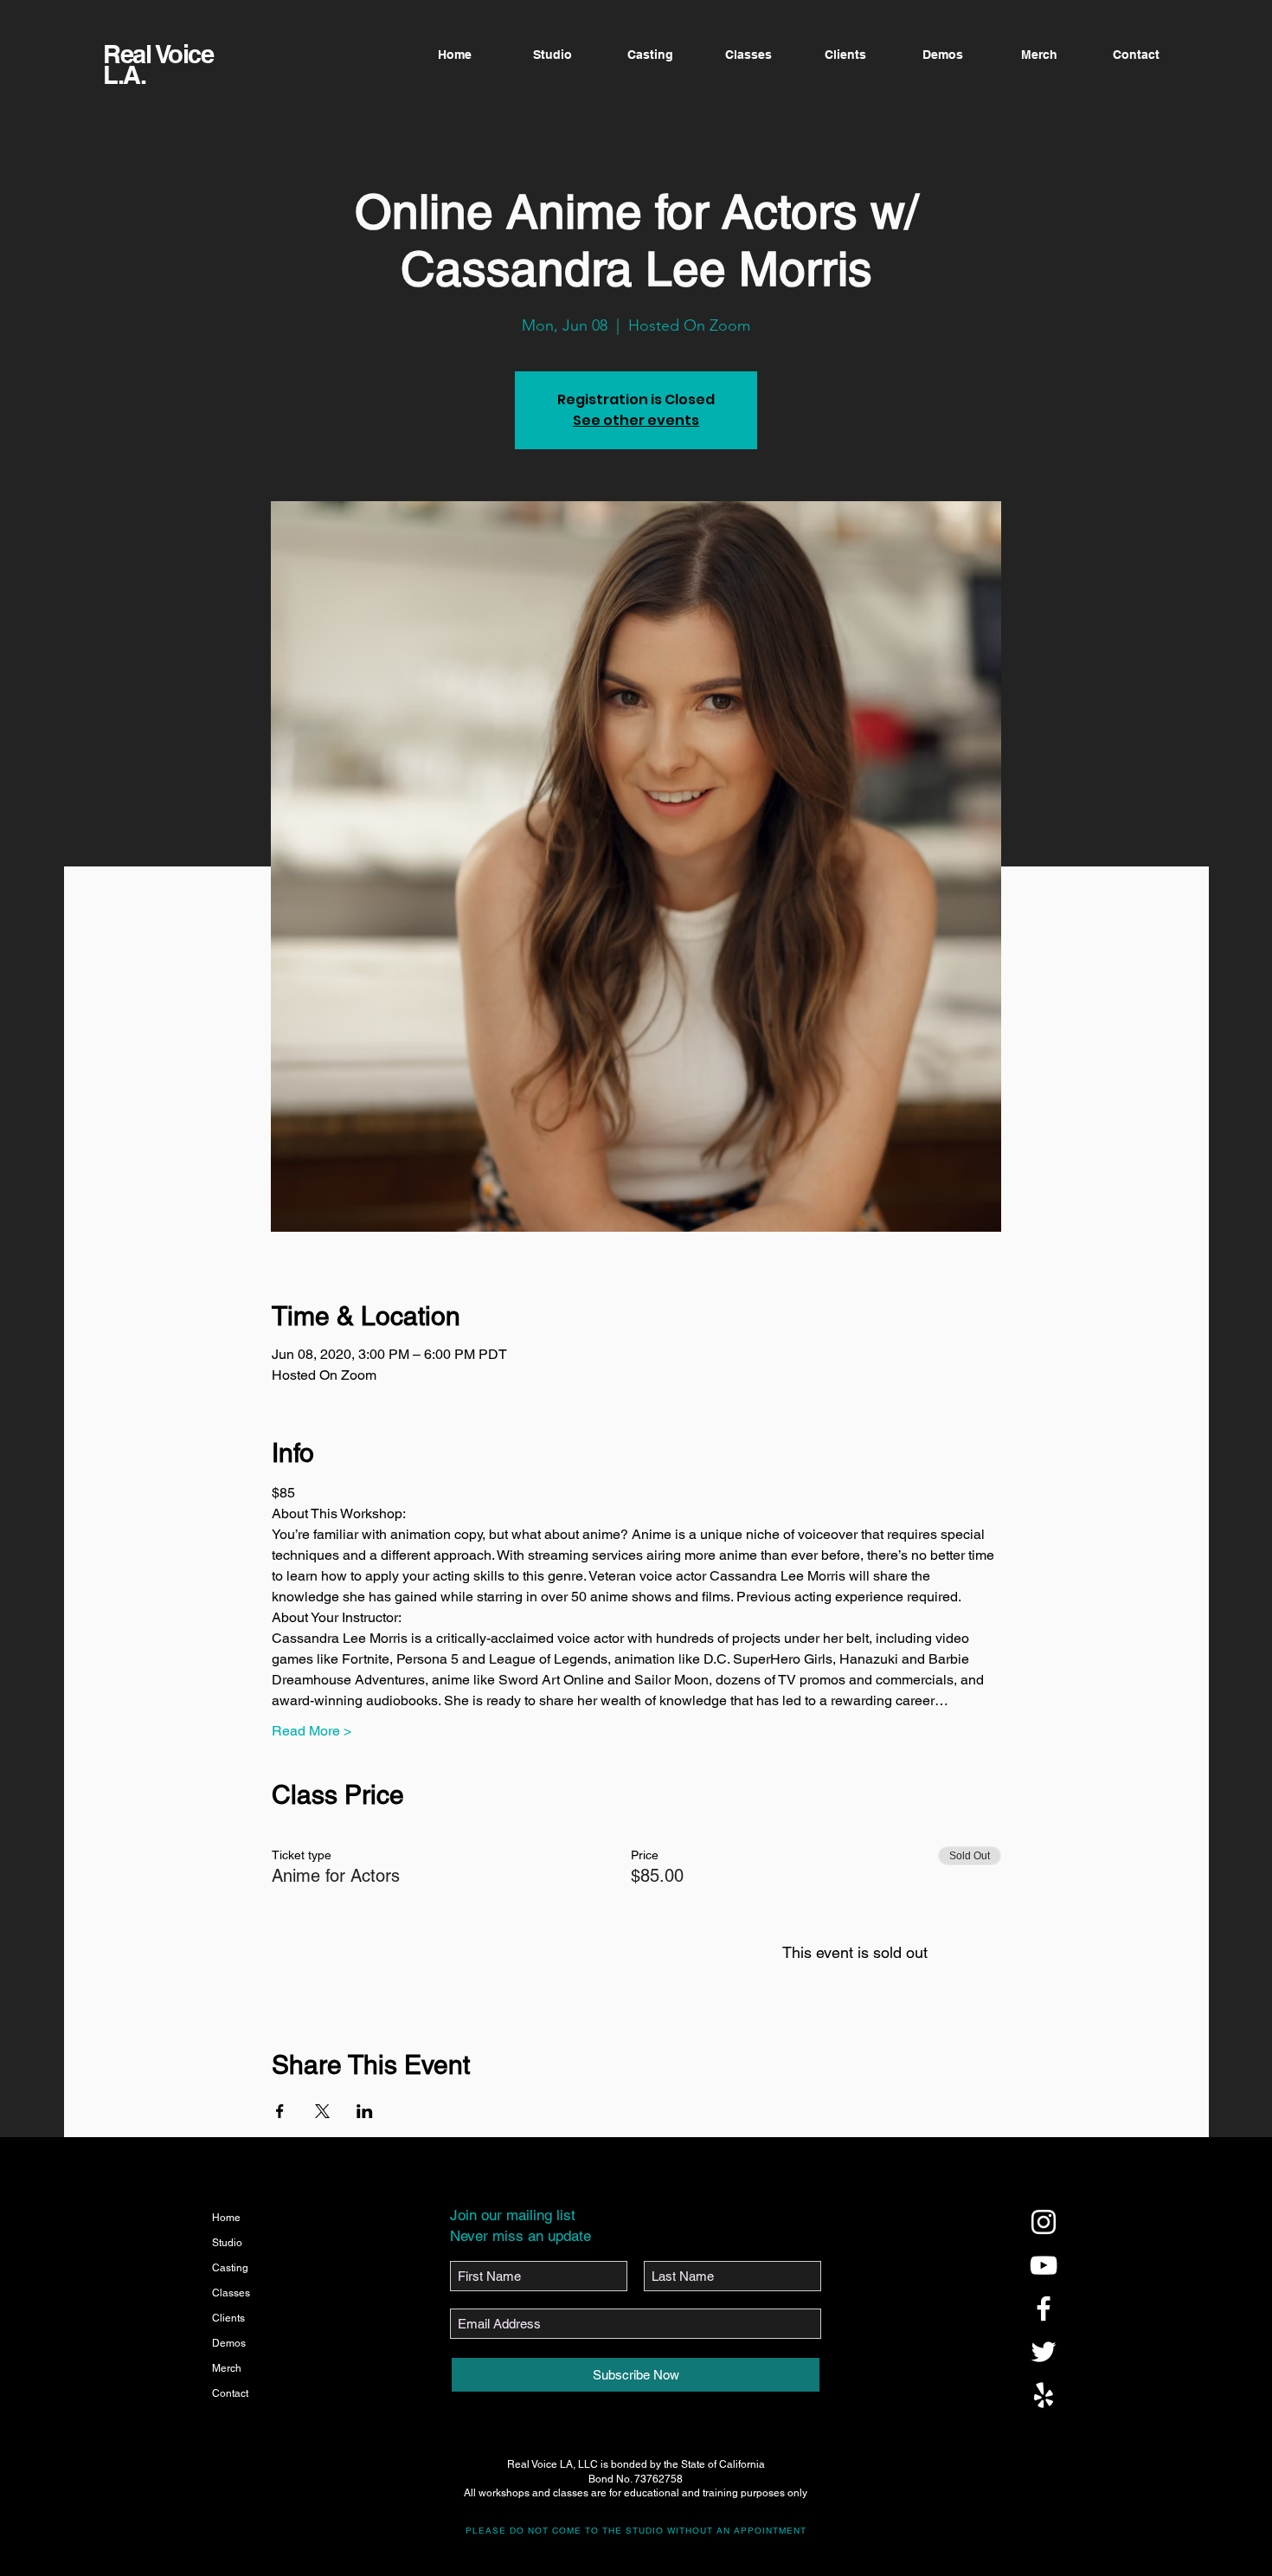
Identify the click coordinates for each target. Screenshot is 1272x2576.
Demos (229, 2343)
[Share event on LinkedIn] (365, 2111)
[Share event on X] (322, 2111)
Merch (227, 2368)
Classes (231, 2293)
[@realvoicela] (1044, 2222)
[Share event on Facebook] (280, 2111)
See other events (636, 420)
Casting (230, 2268)
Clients (228, 2318)
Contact (230, 2393)
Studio (227, 2243)
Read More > (312, 1731)
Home (226, 2218)
